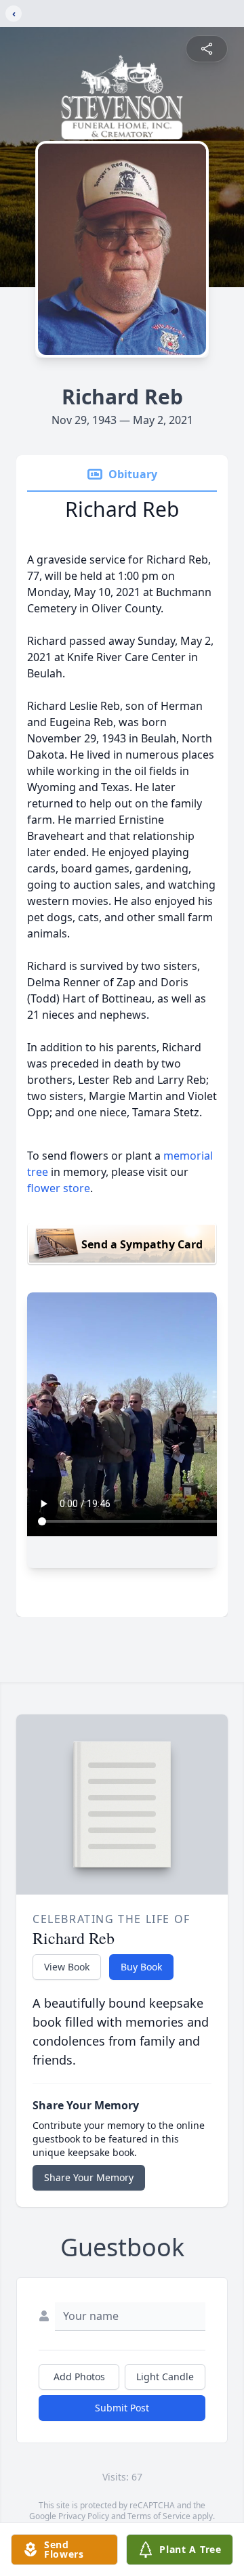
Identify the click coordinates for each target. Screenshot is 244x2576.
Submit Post (122, 2408)
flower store (59, 1188)
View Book (67, 1967)
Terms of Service (159, 2516)
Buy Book (141, 1967)
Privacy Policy (84, 2516)
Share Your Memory (89, 2177)
